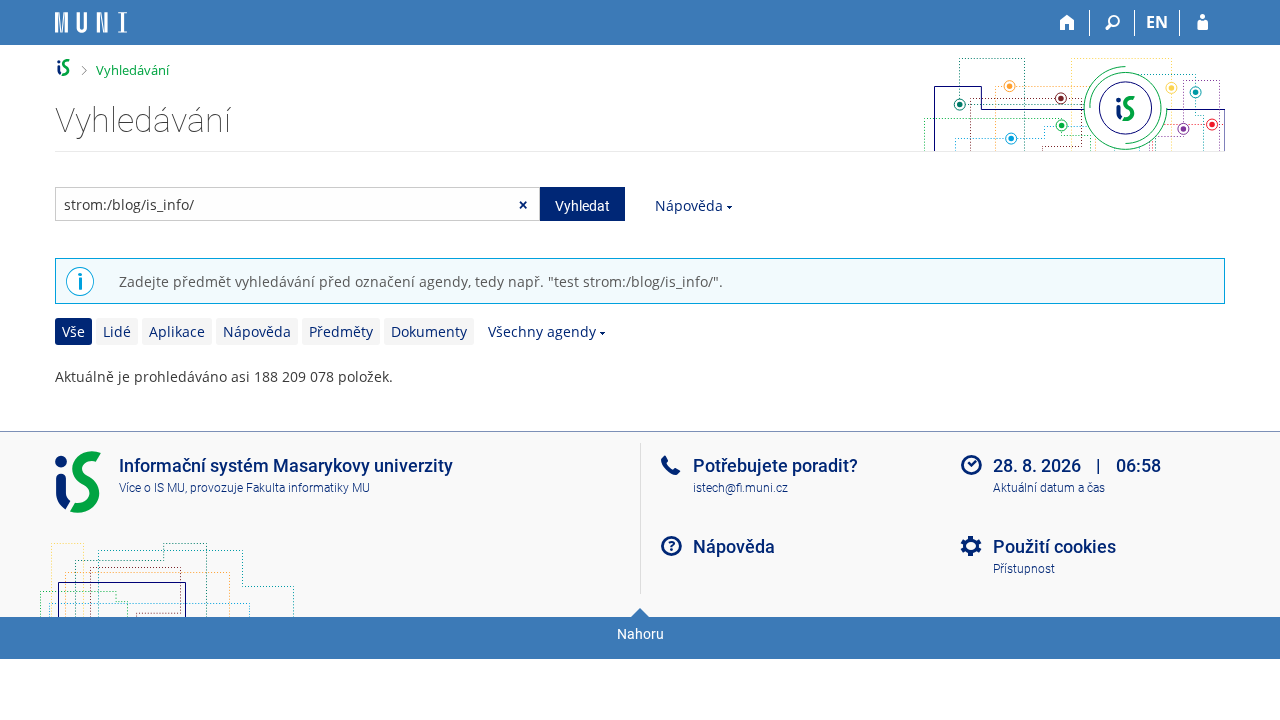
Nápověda (689, 205)
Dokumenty (429, 331)
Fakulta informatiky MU (308, 488)
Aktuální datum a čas (1049, 488)
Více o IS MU (152, 488)
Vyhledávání (132, 70)
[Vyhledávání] (1112, 23)
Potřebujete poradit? (775, 465)
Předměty (341, 331)
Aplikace (177, 331)
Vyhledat (582, 206)
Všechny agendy (542, 331)
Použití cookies (1054, 546)
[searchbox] (297, 204)
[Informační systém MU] (63, 67)
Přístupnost (1024, 569)
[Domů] (1067, 23)
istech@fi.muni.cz (740, 488)
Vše (73, 331)
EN (1157, 22)
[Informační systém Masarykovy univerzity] (91, 22)
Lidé (117, 331)
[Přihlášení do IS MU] (1202, 23)
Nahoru (640, 634)
